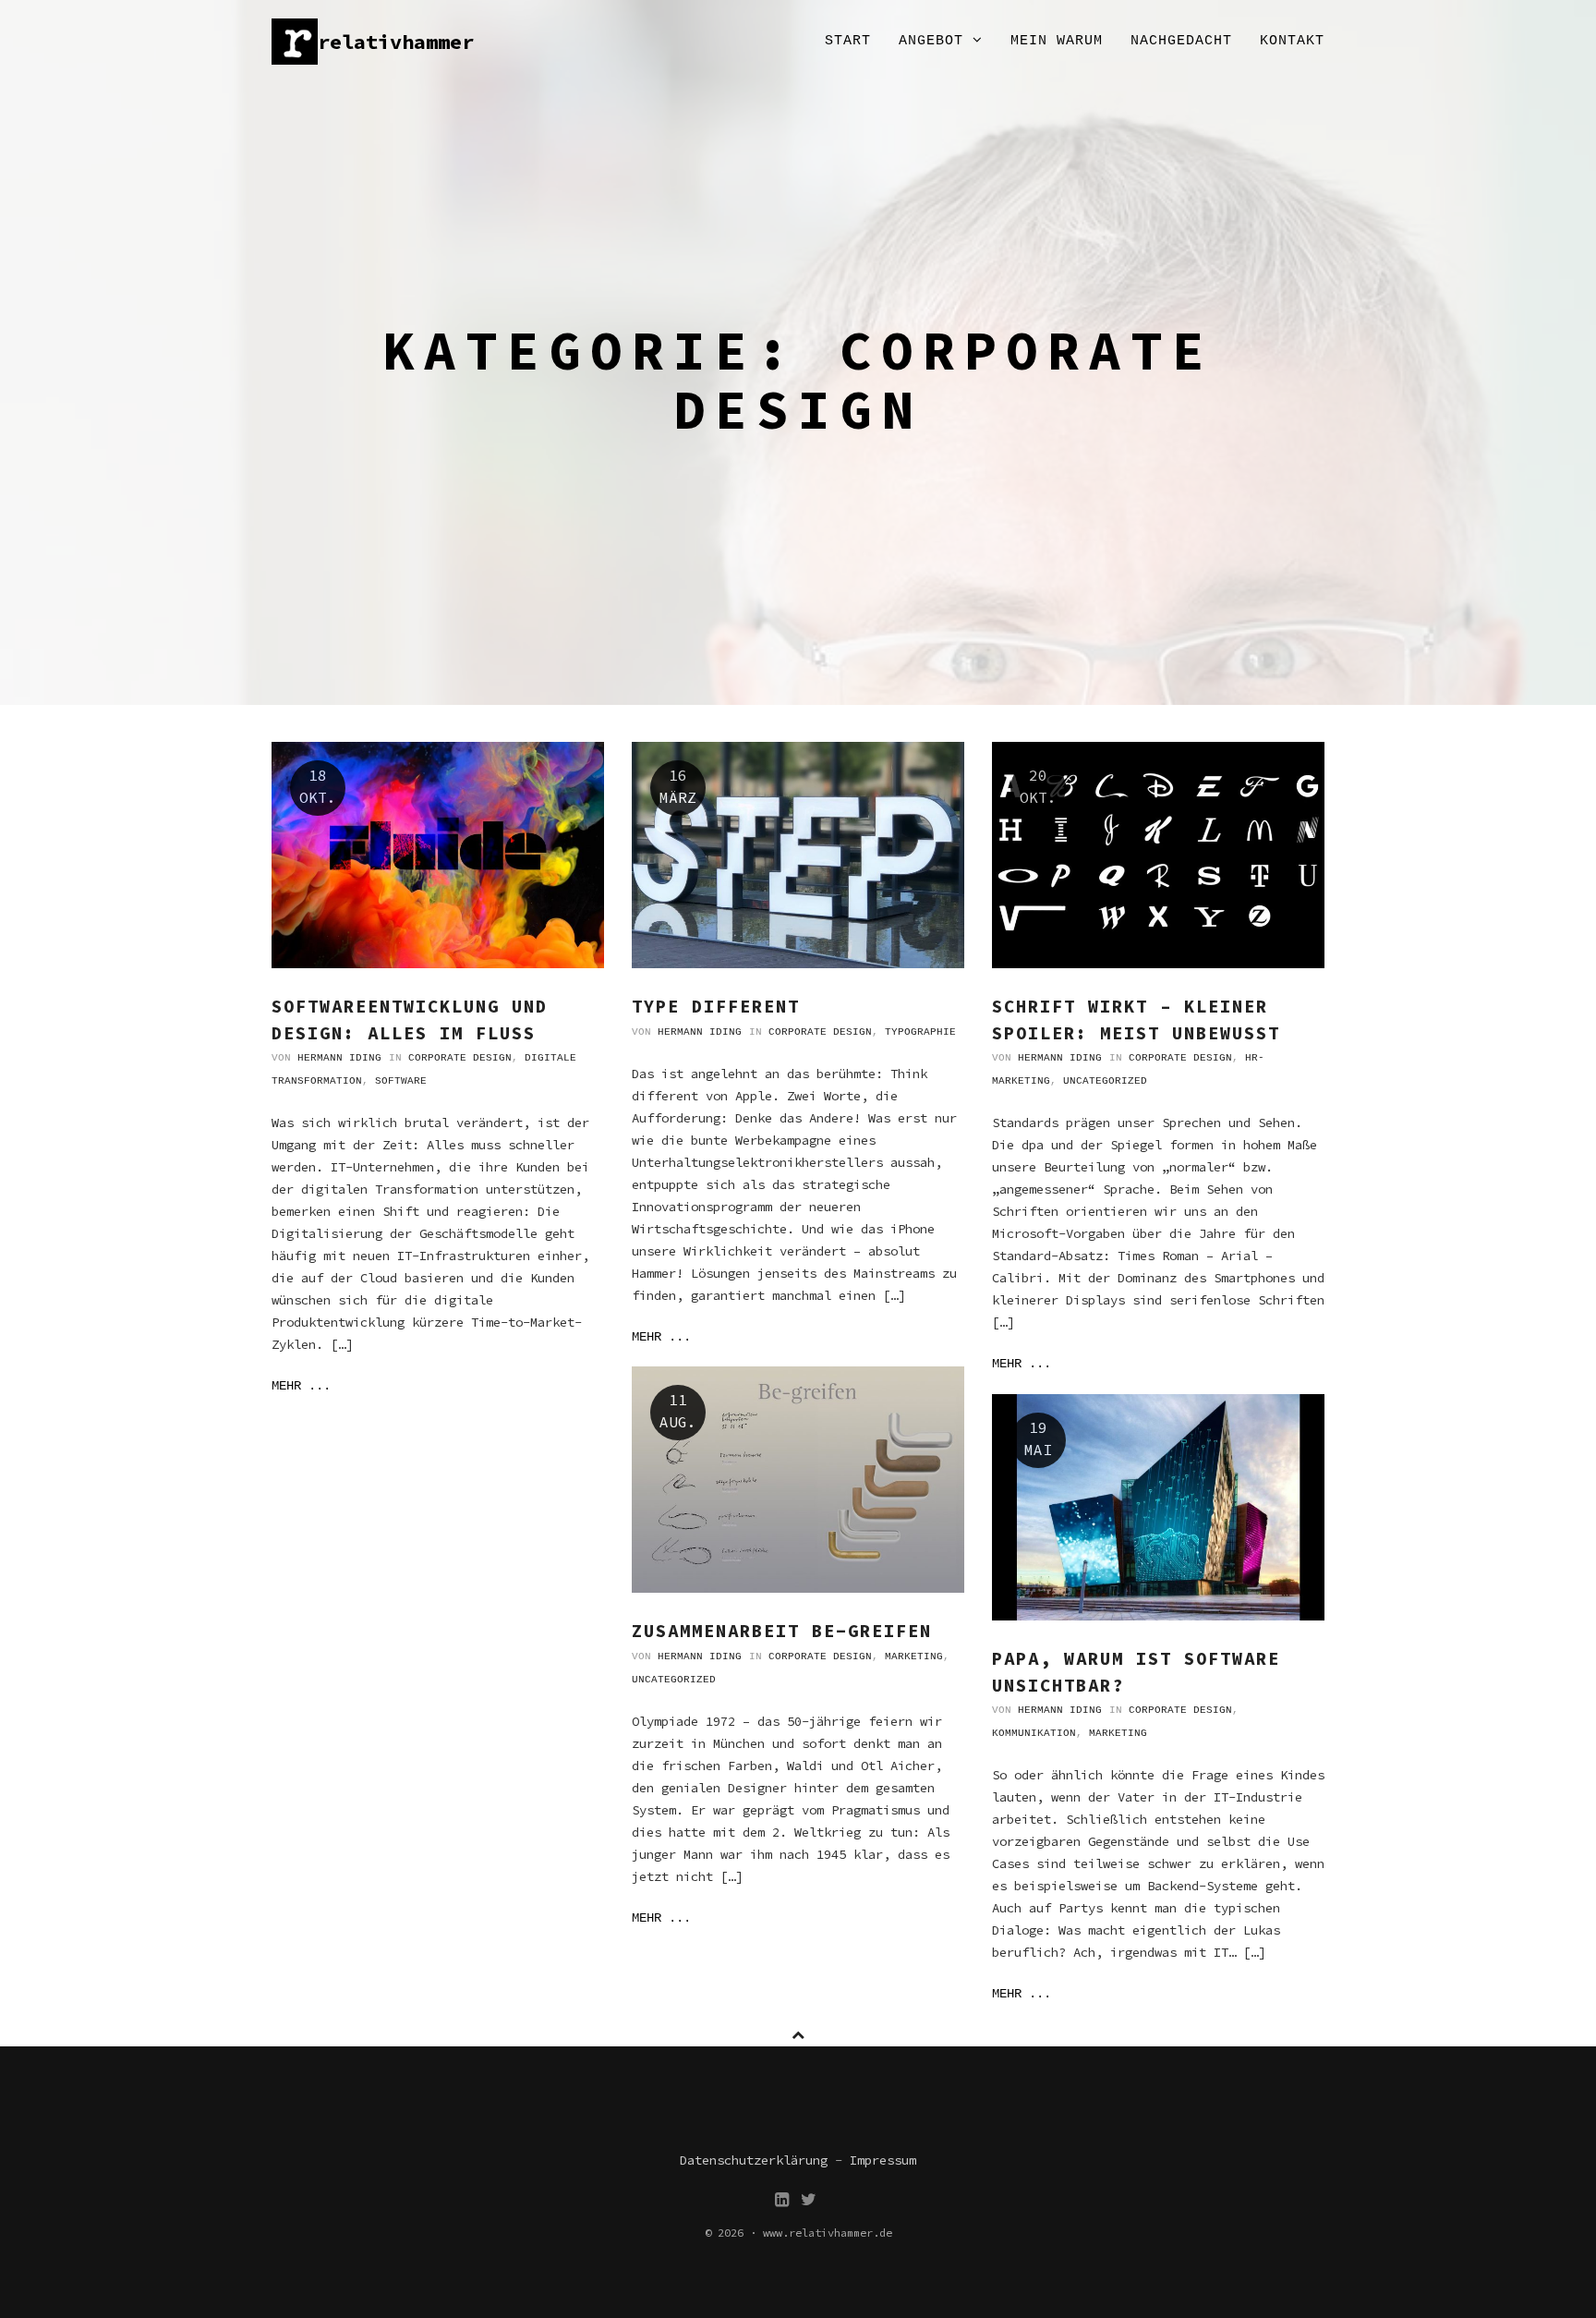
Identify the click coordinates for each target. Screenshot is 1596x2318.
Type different (716, 1006)
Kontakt (1292, 41)
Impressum (883, 2160)
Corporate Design (460, 1058)
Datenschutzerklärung (754, 2160)
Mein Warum (1057, 41)
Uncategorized (1105, 1081)
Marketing (914, 1657)
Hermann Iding (339, 1058)
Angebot (936, 41)
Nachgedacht (1181, 41)
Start (848, 41)
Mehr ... (301, 1386)
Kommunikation (1034, 1733)
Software (401, 1081)
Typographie (920, 1032)
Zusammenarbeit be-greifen (782, 1631)
